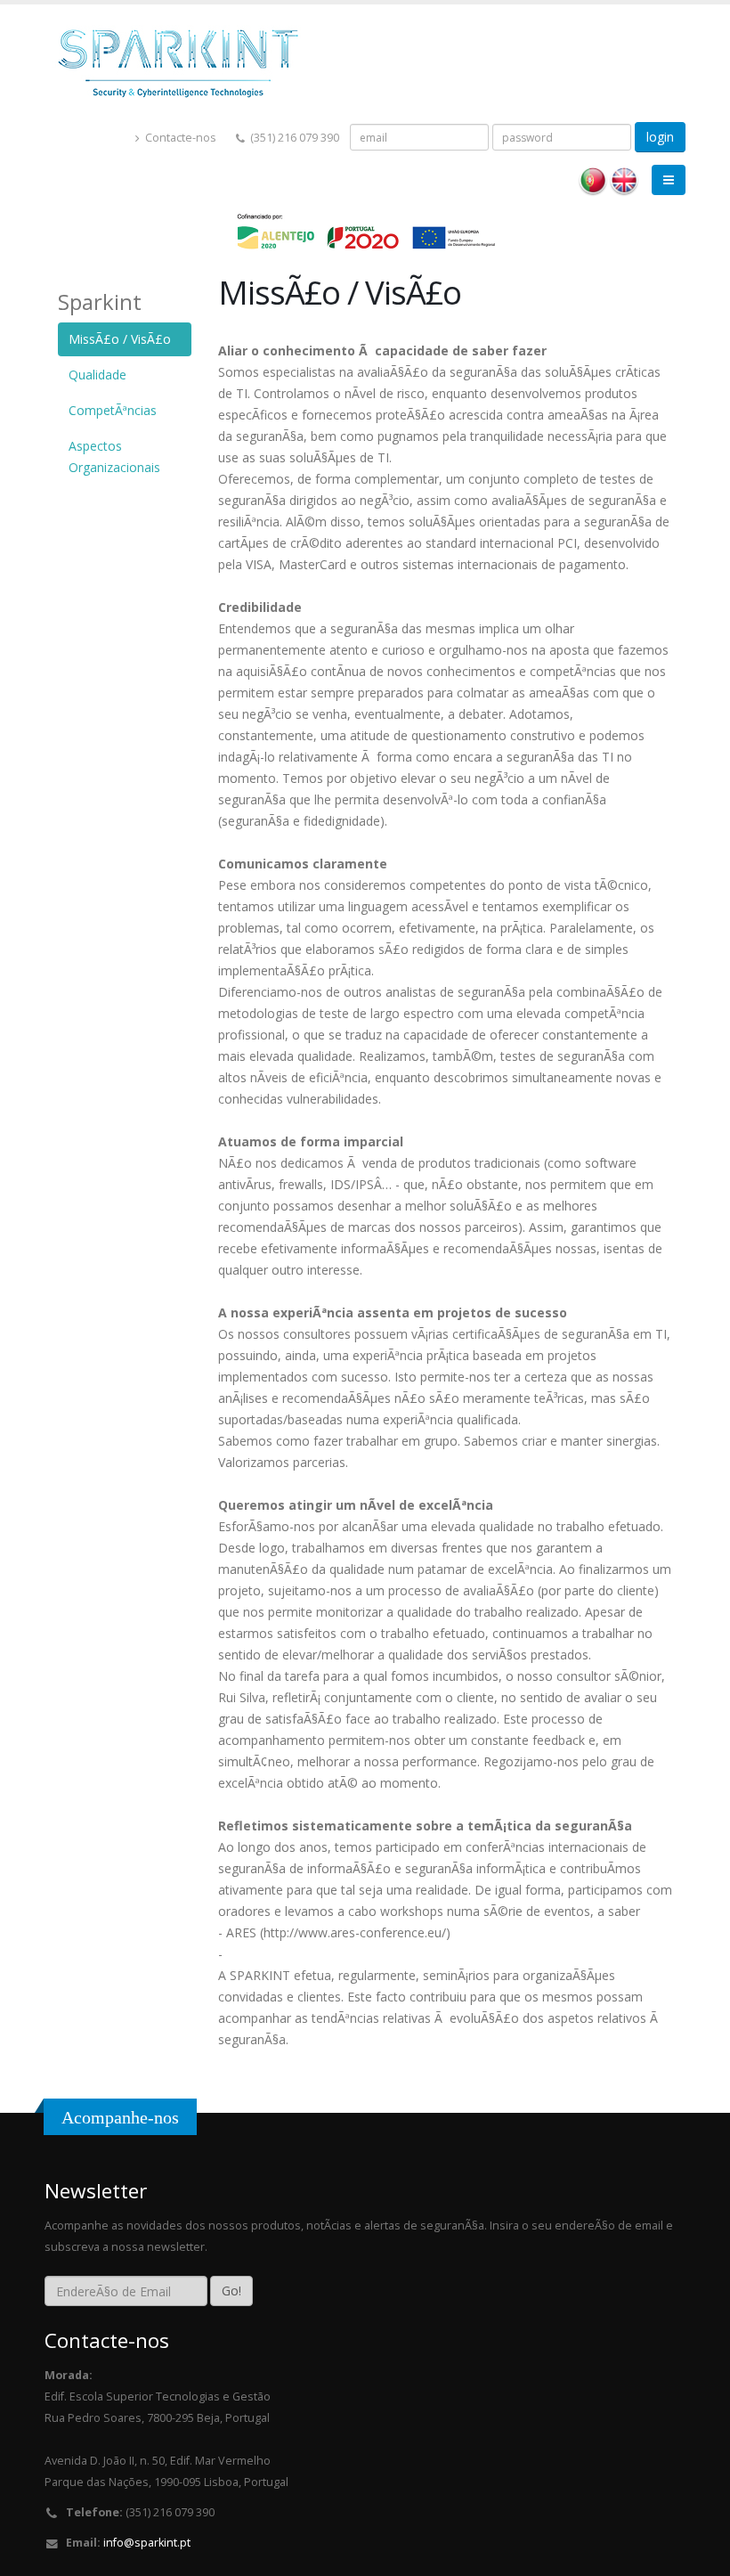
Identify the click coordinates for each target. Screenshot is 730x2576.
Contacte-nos (179, 138)
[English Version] (624, 180)
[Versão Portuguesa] (593, 180)
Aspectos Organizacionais (114, 457)
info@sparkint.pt (147, 2543)
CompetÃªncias (113, 410)
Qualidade (97, 375)
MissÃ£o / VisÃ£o (120, 339)
